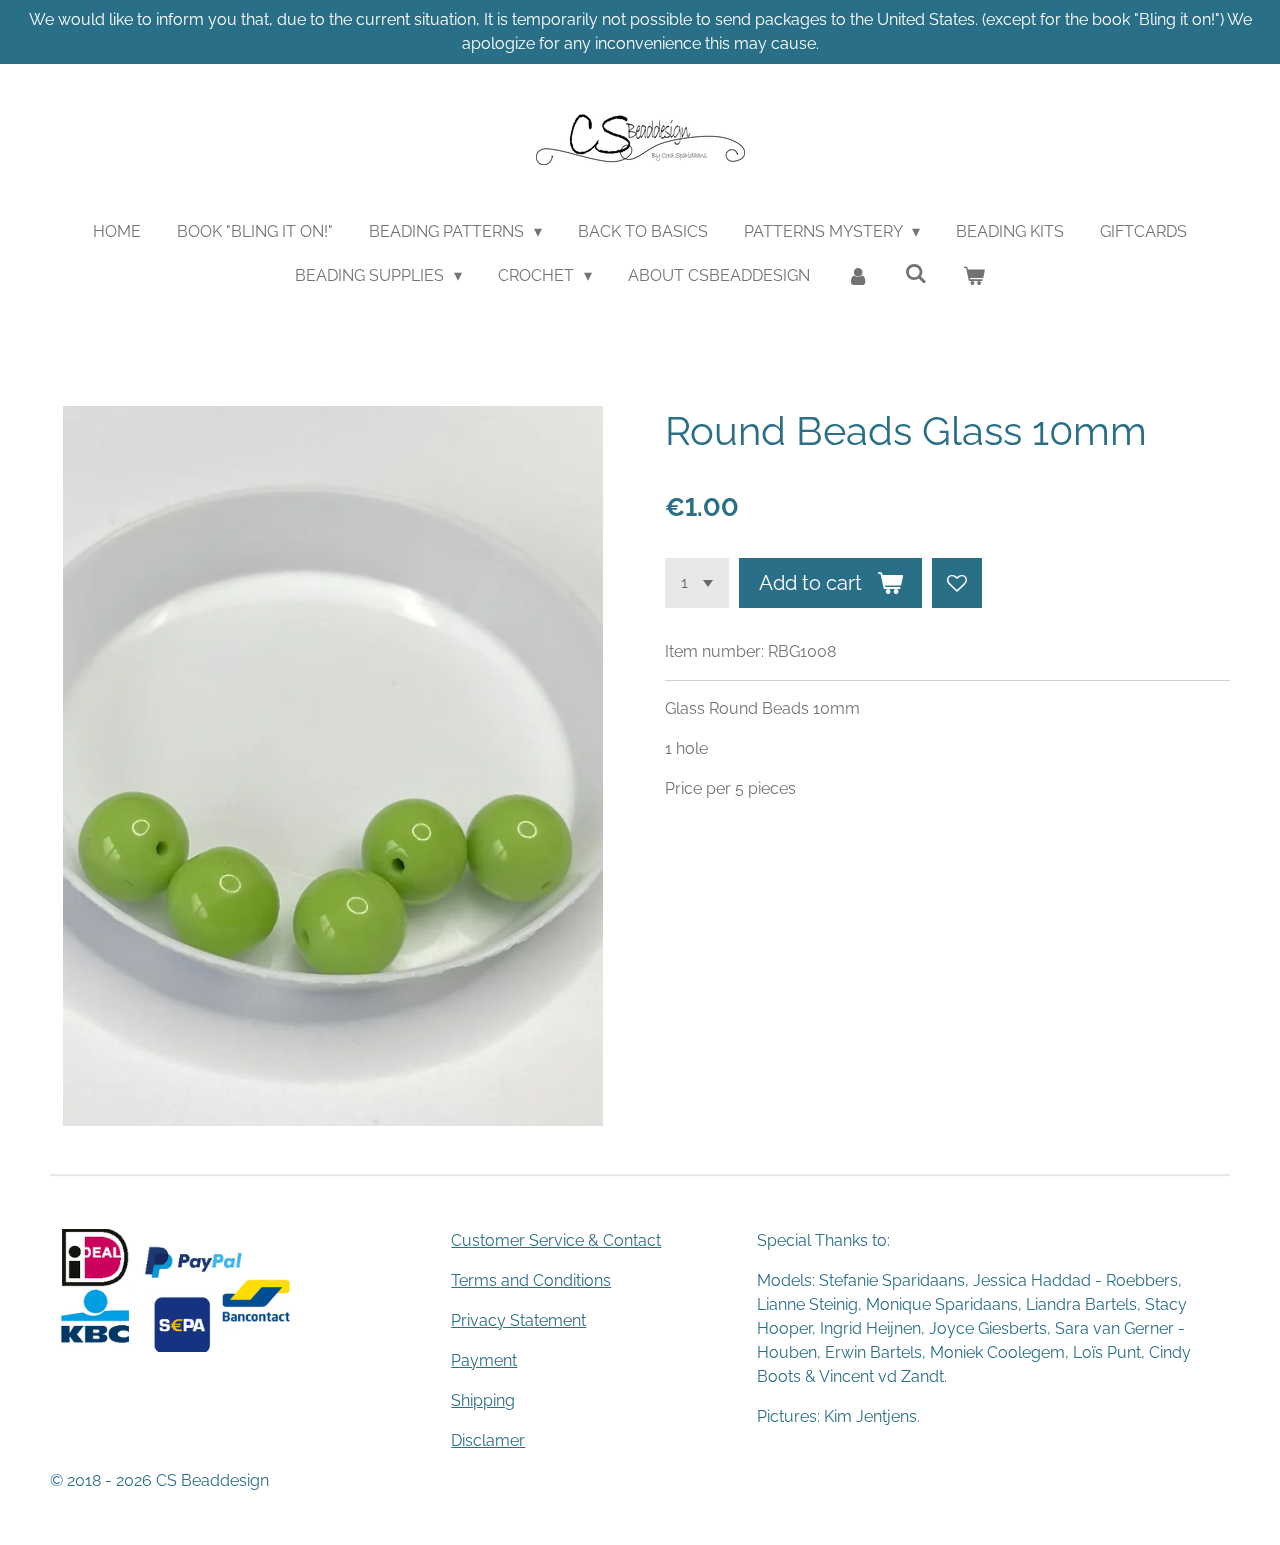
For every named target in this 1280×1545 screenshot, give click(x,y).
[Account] (857, 276)
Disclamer (488, 1440)
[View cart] (974, 276)
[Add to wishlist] (957, 583)
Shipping (483, 1400)
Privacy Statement (518, 1320)
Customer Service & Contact (556, 1240)
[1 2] (697, 583)
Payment (484, 1360)
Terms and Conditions (531, 1280)
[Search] (916, 273)
